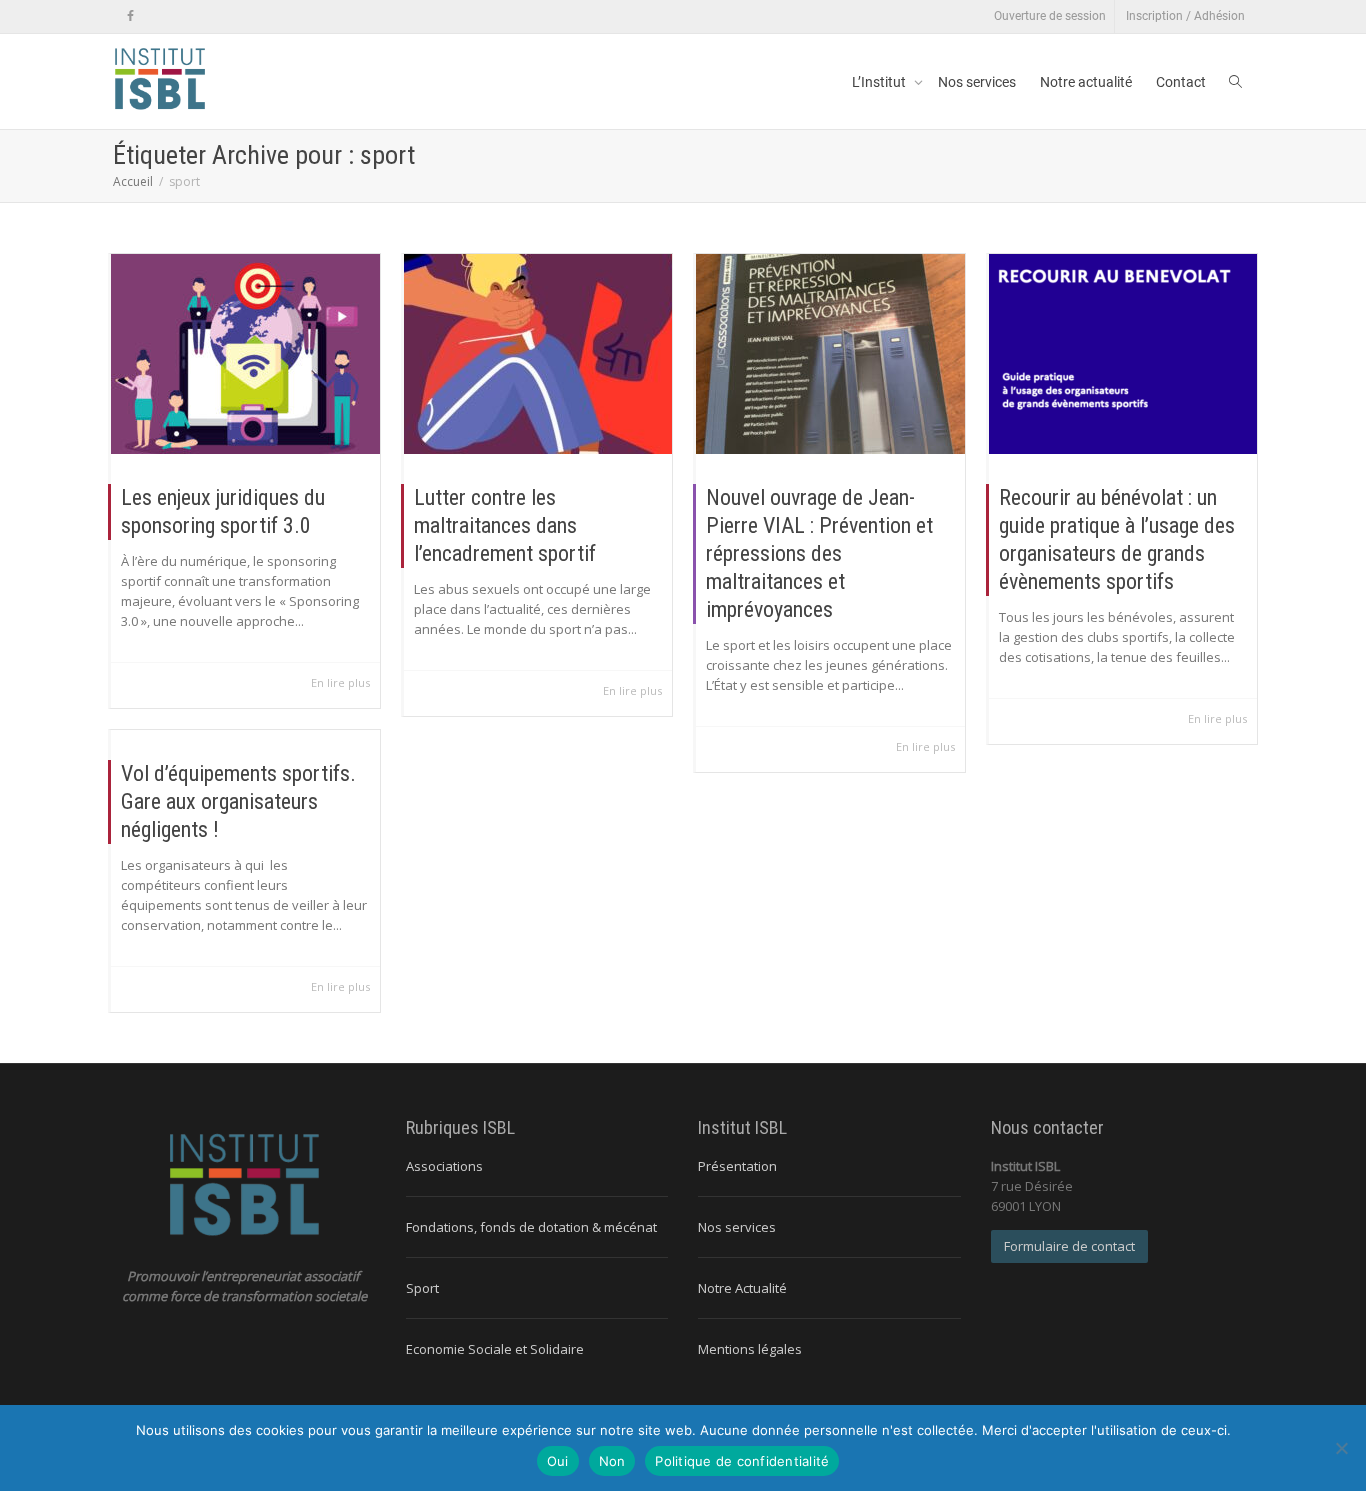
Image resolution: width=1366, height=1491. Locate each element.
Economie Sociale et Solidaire (495, 1349)
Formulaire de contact (1069, 1246)
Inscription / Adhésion (1185, 16)
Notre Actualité (742, 1288)
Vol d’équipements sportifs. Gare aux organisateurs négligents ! (238, 801)
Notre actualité (1086, 82)
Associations (444, 1166)
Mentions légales (750, 1349)
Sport (422, 1288)
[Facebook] (130, 16)
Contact (1181, 82)
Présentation (737, 1166)
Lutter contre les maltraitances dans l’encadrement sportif (505, 525)
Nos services (977, 82)
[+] (245, 354)
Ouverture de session (1050, 16)
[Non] (1341, 1448)
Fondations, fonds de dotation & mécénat (531, 1227)
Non (612, 1461)
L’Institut (880, 82)
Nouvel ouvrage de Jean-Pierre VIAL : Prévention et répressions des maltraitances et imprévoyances (819, 553)
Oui (558, 1461)
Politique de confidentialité (742, 1461)
